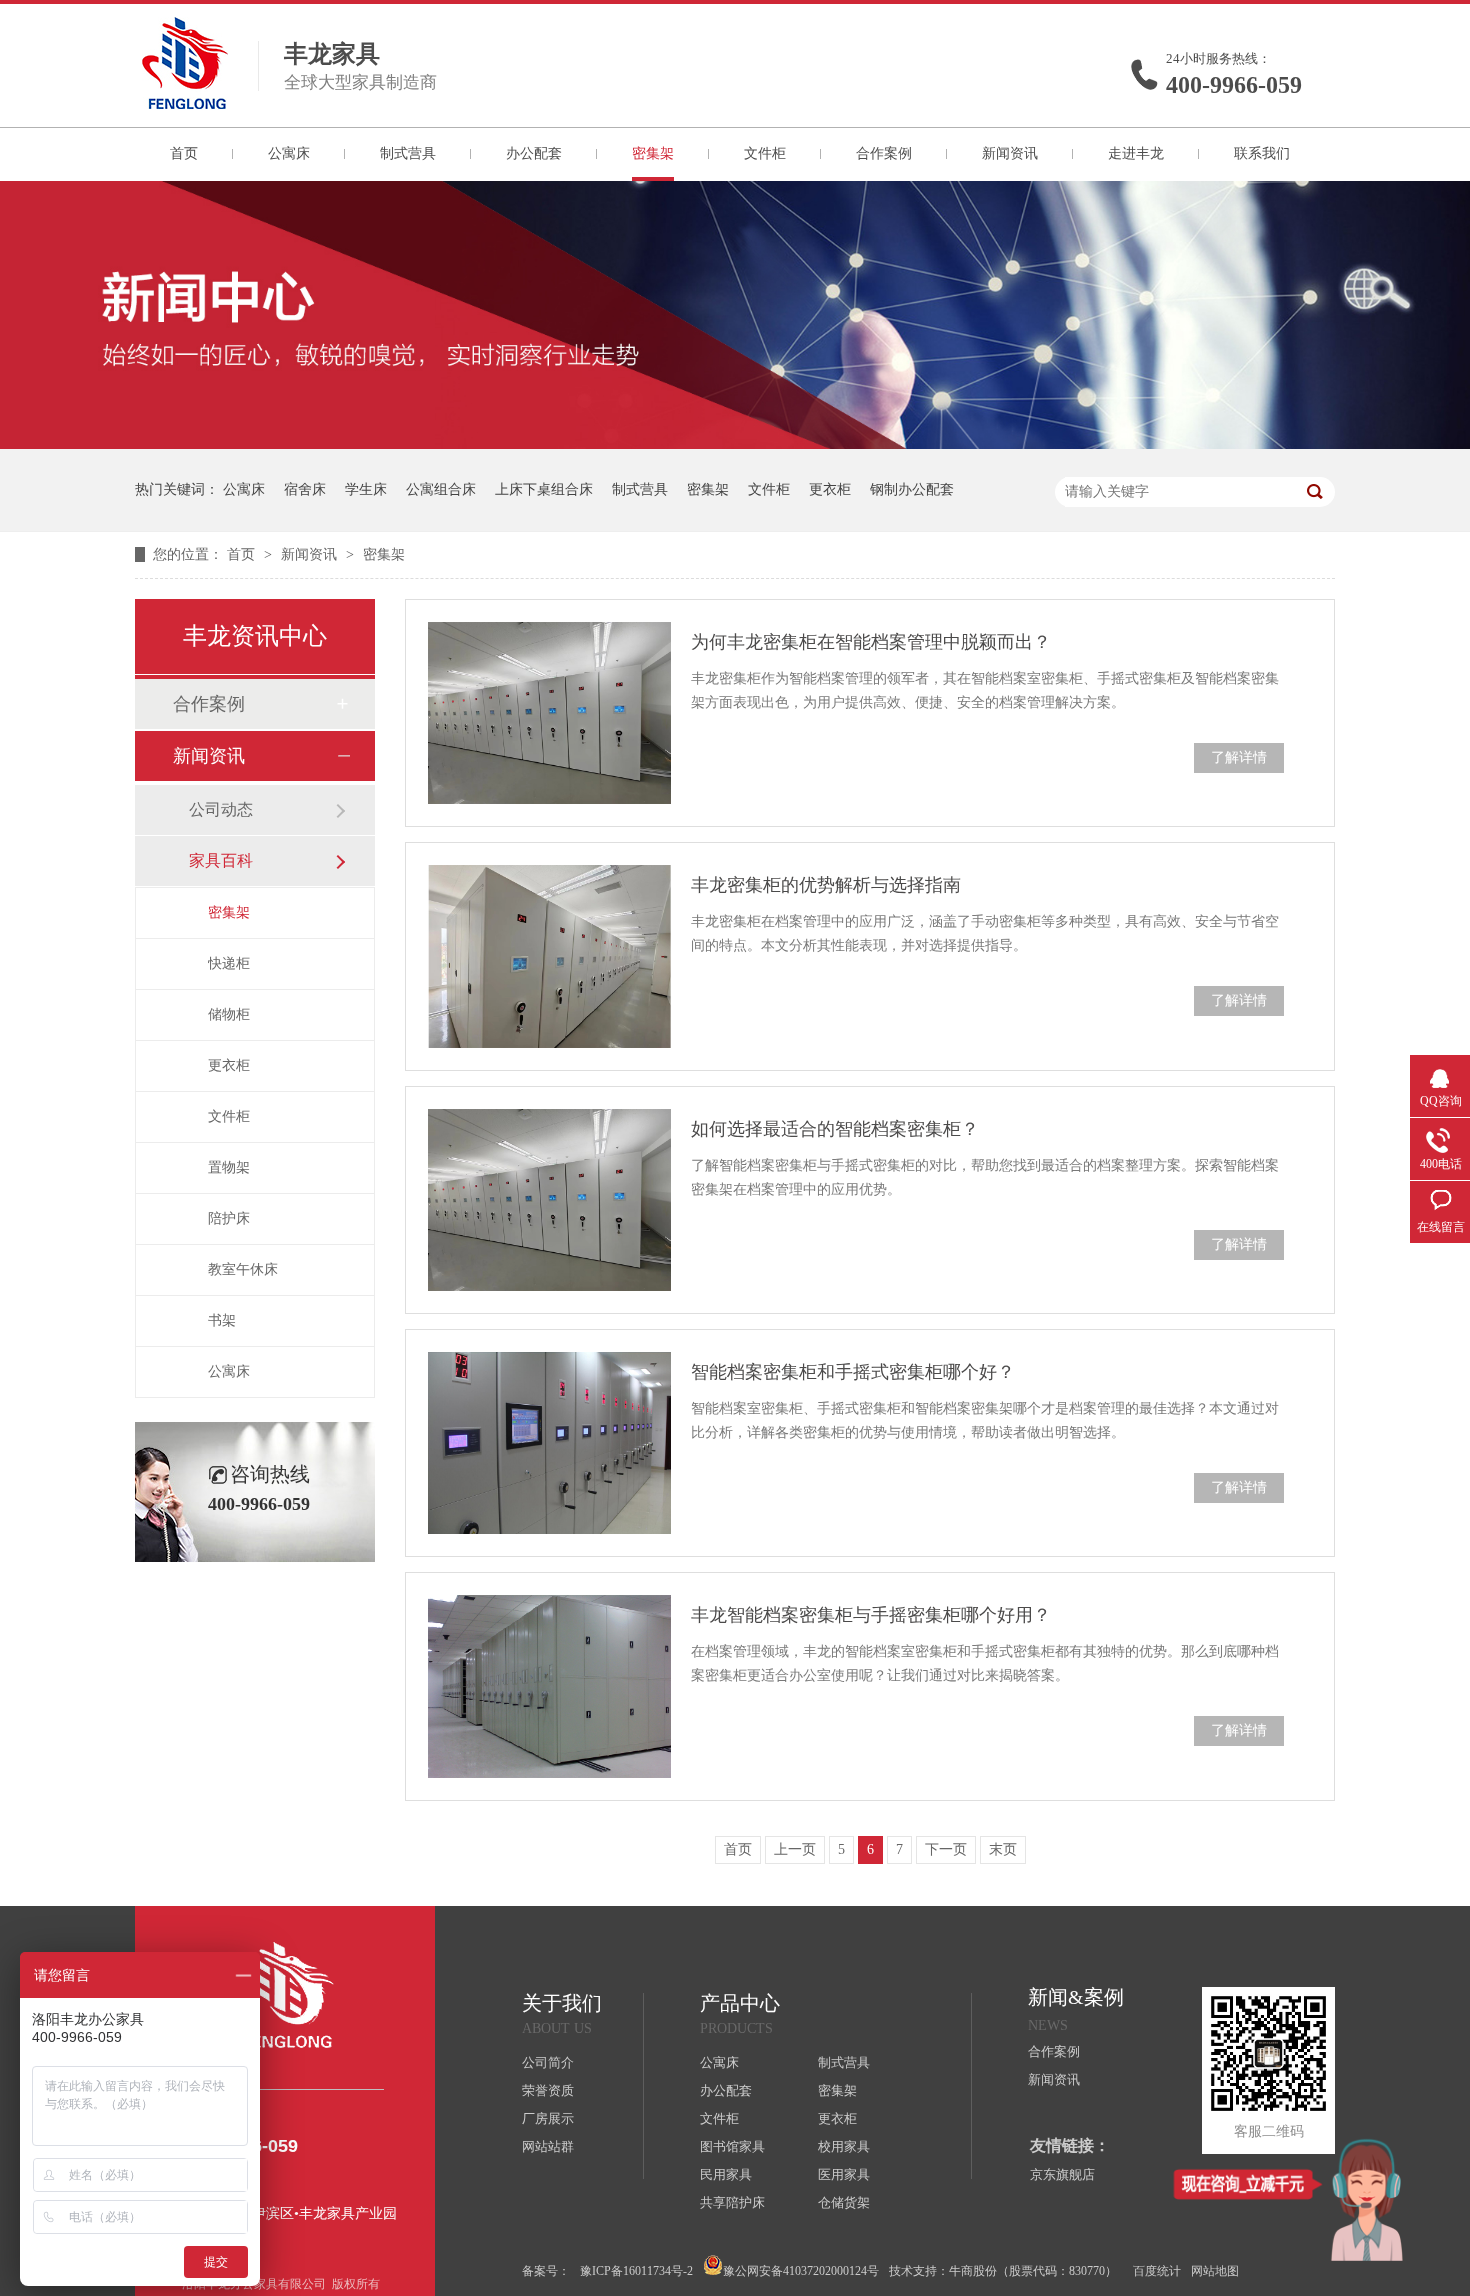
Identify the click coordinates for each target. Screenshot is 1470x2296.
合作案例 (884, 153)
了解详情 (1239, 757)
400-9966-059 (1234, 85)
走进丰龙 (1136, 153)
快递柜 (229, 963)
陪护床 (229, 1218)
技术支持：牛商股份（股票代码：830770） (1003, 2271)
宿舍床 (305, 489)
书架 (222, 1320)
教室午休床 (243, 1269)
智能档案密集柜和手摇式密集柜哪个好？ (853, 1372)
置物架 (229, 1167)
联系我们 (1262, 153)
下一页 (946, 1849)
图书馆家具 (732, 2146)
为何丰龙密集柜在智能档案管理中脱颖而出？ (871, 642)
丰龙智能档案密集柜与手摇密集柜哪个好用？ (871, 1615)
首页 (184, 153)
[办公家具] (735, 444)
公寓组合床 (441, 489)
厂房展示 (548, 2118)
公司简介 (548, 2062)
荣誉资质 (548, 2090)
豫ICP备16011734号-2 (636, 2271)
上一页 (795, 1849)
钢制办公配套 (912, 489)
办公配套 (534, 153)
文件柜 (765, 153)
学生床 (366, 489)
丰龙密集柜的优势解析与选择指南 (826, 885)
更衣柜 (830, 489)
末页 (1003, 1849)
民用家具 (726, 2174)
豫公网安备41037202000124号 (801, 2271)
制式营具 (408, 153)
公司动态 (221, 809)
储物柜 (229, 1014)
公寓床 (289, 153)
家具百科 (221, 860)
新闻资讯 (1010, 153)
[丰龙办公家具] (185, 103)
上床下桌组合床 (544, 489)
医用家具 (844, 2174)
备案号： (546, 2271)
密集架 (653, 153)
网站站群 (548, 2146)
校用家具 (844, 2146)
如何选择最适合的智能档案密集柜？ (835, 1129)
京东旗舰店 (1062, 2174)
